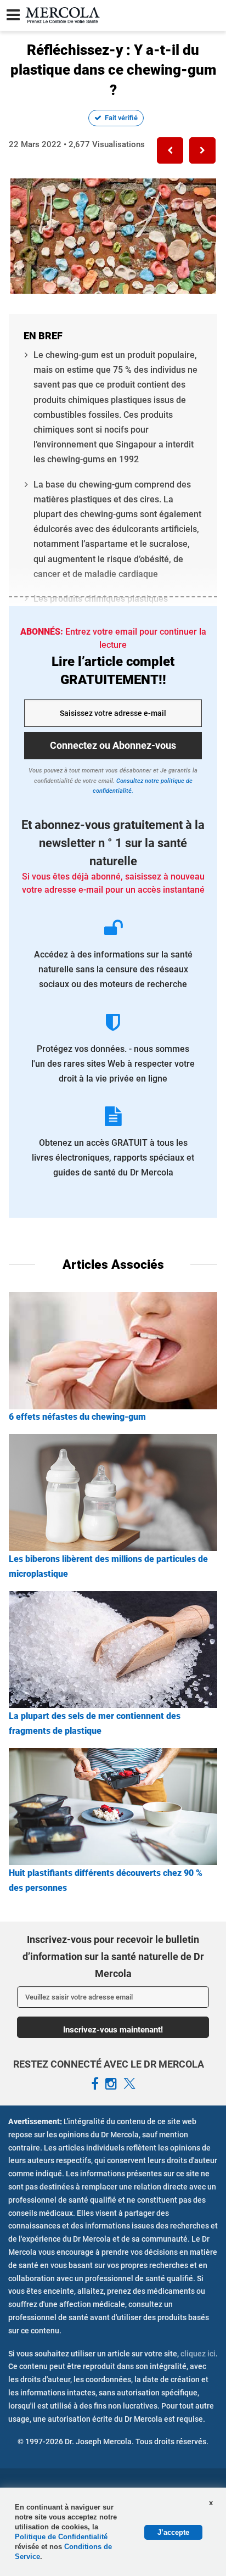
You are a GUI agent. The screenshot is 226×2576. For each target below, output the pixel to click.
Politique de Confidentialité (61, 2537)
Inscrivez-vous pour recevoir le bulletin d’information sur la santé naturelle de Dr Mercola (113, 1956)
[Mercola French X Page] (129, 2084)
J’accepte (173, 2532)
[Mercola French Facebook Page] (95, 2084)
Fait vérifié (121, 118)
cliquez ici (198, 2354)
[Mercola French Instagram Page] (111, 2084)
